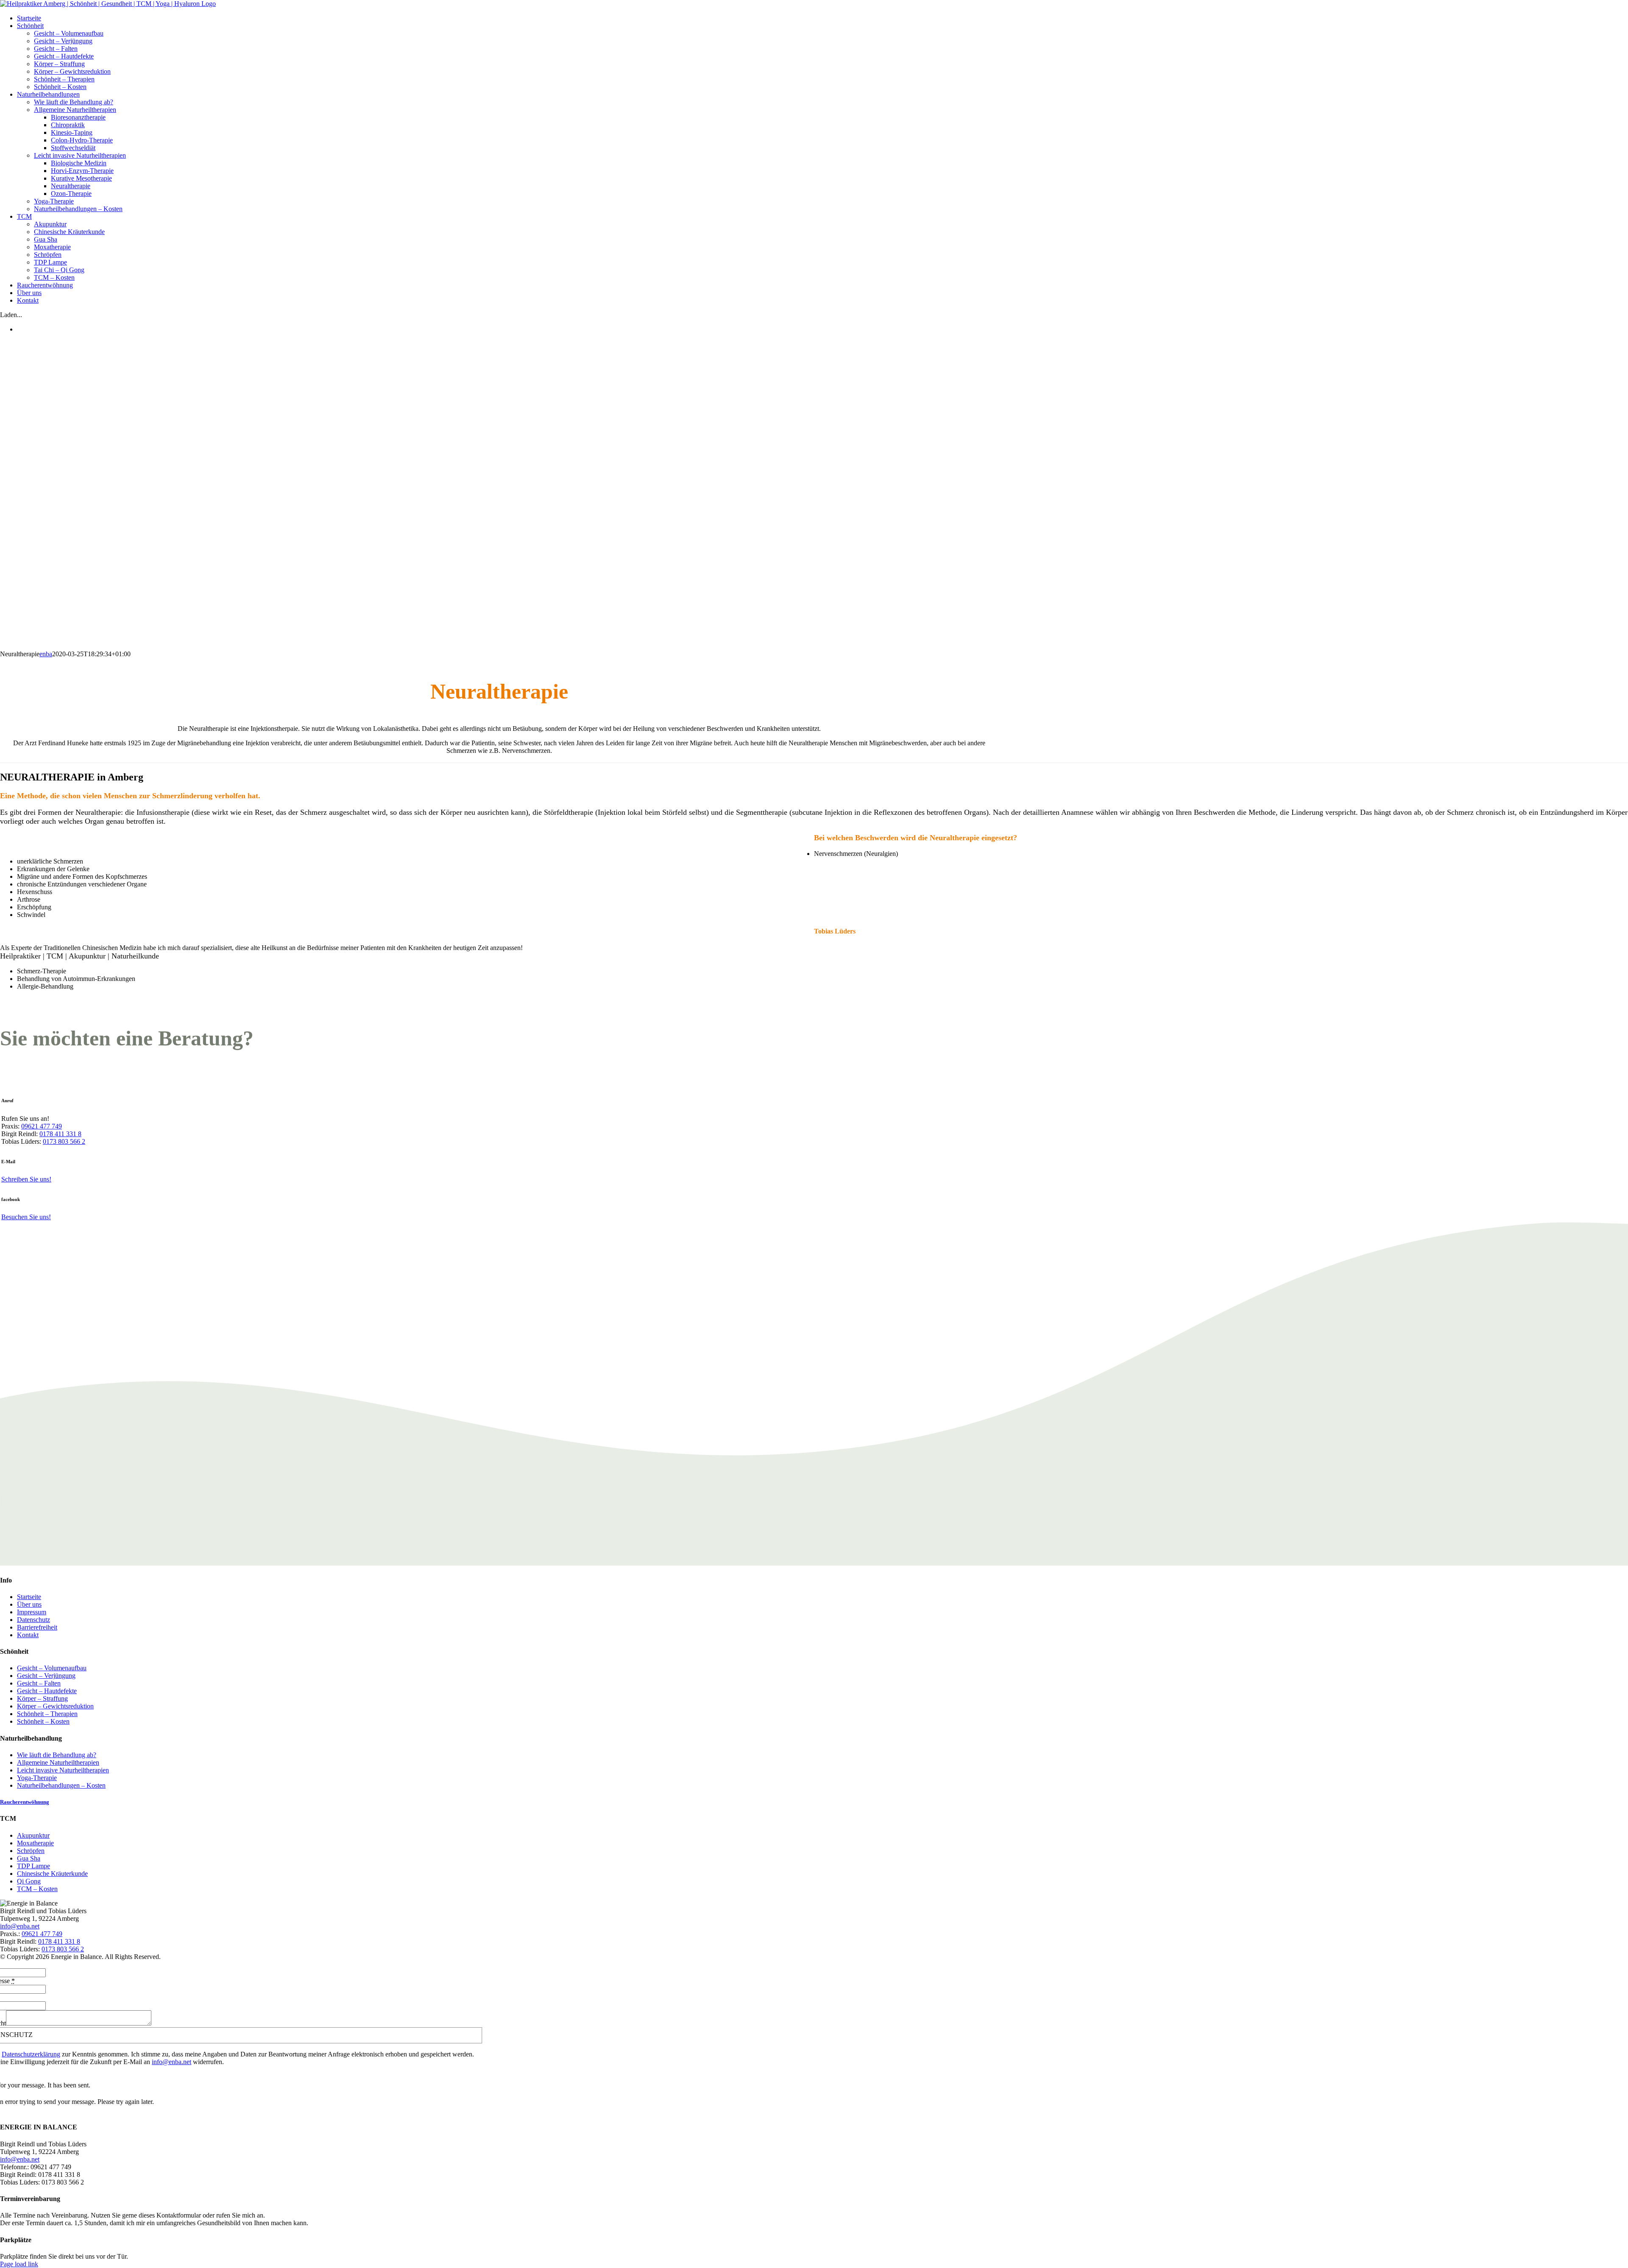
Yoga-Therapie (37, 1778)
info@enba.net (20, 1926)
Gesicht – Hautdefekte (47, 1691)
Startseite (29, 1597)
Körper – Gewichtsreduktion (55, 1706)
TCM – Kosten (37, 1889)
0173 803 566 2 (64, 1141)
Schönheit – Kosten (43, 1721)
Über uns (29, 1604)
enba (46, 654)
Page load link (19, 2264)
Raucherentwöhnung (25, 1802)
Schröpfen (31, 1851)
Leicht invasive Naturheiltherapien (63, 1770)
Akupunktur (33, 1835)
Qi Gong (29, 1881)
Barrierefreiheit (37, 1627)
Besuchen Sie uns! (26, 1217)
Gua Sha (29, 1858)
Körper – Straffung (42, 1698)
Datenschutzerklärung (31, 2054)
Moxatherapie (35, 1843)
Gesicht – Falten (39, 1683)
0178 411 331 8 (60, 1134)
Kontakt (28, 1635)
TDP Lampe (33, 1866)
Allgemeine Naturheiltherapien (58, 1762)
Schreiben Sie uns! (26, 1179)
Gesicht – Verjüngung (46, 1676)
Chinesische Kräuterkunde (52, 1874)
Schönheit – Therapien (47, 1714)
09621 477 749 (42, 1126)
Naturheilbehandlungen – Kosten (61, 1785)
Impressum (32, 1612)
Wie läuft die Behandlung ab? (57, 1755)
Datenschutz (33, 1620)
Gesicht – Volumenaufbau (52, 1668)
